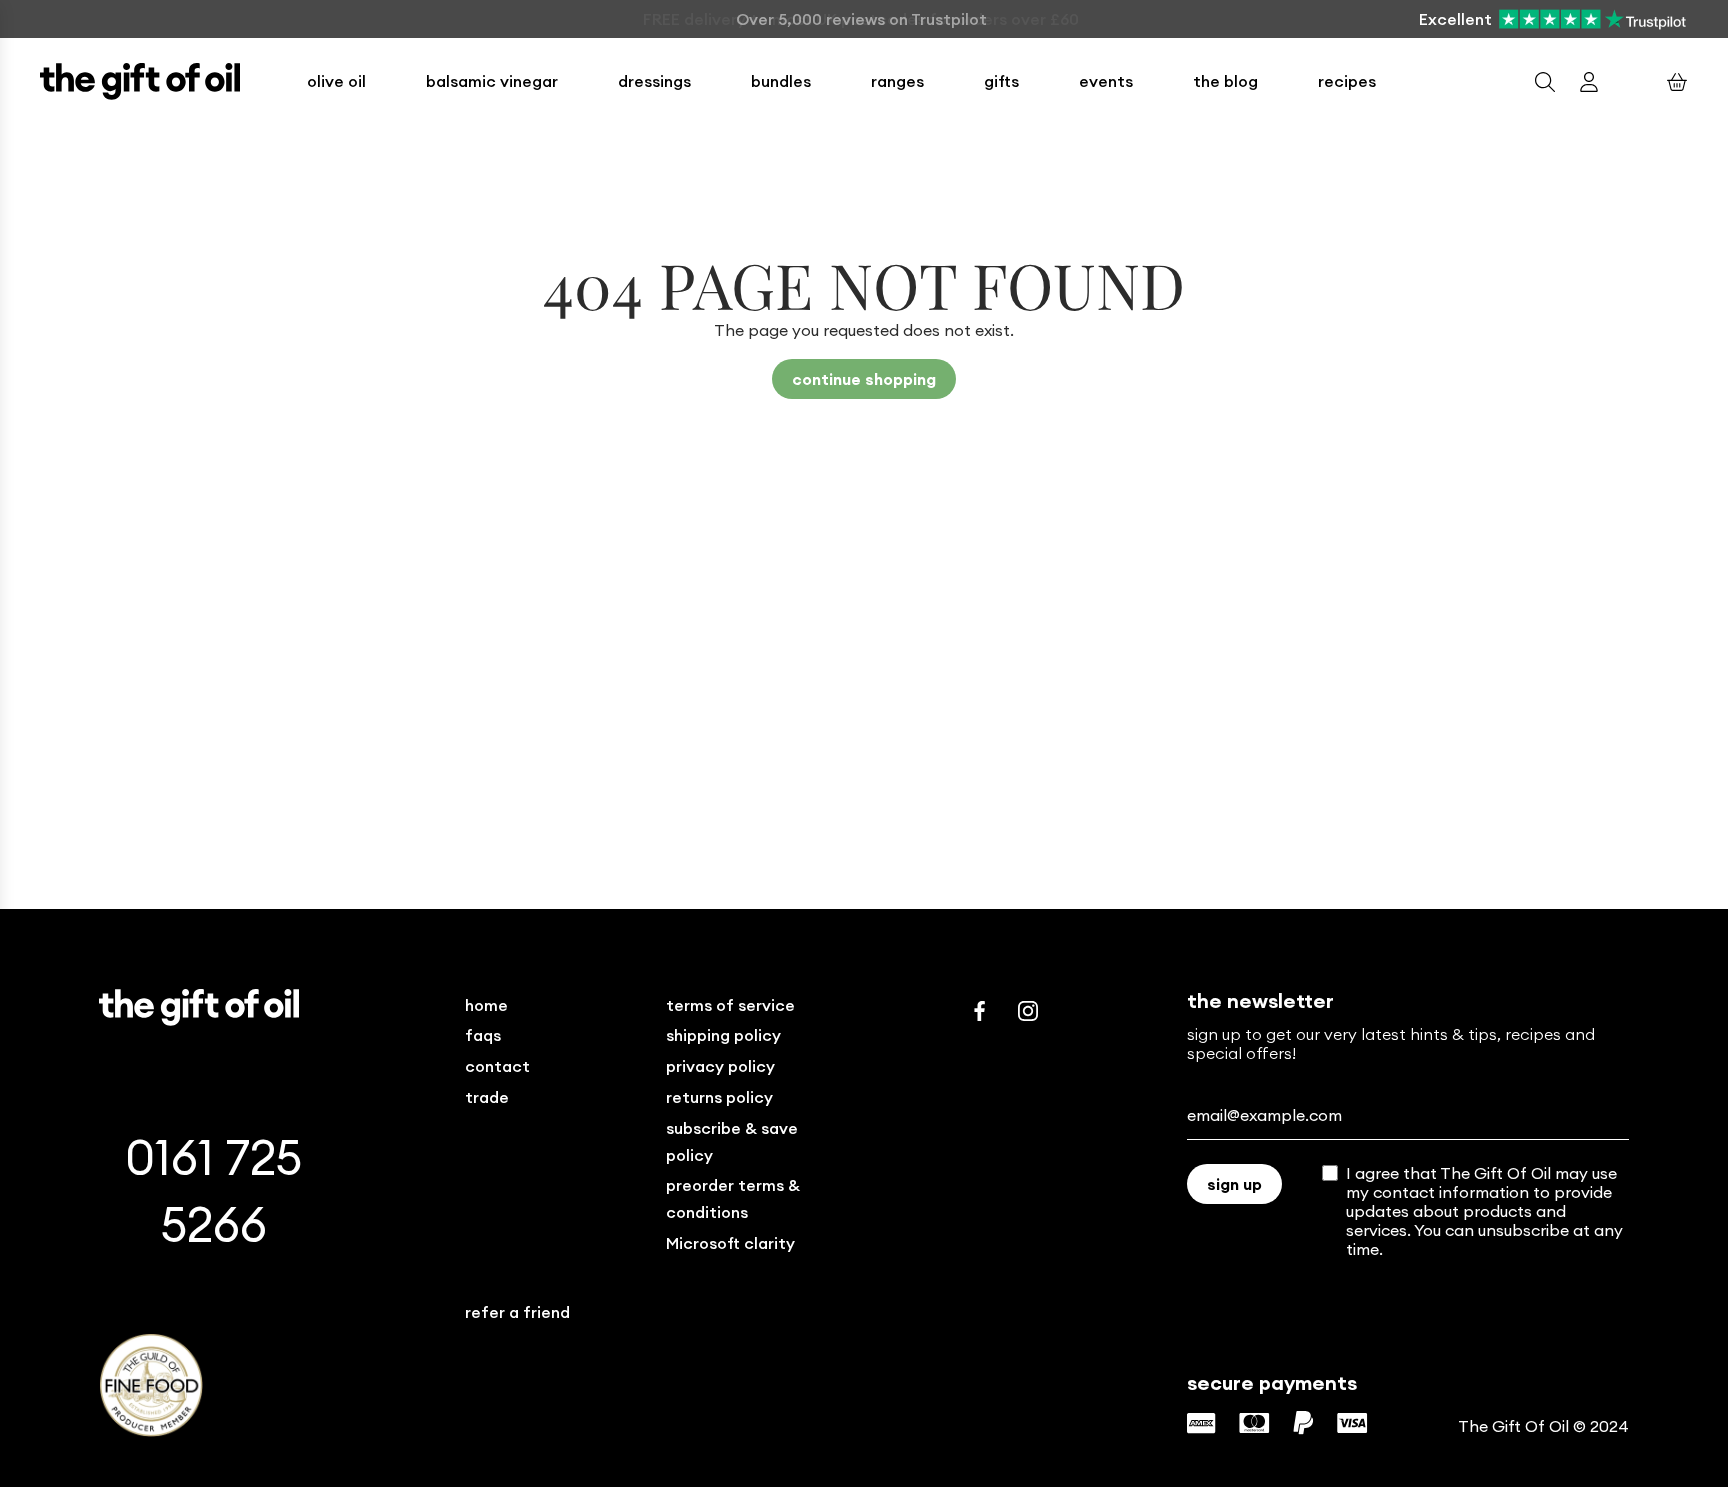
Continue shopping (864, 379)
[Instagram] (1028, 1011)
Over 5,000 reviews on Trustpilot (861, 19)
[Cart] (1677, 82)
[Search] (1545, 82)
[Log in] (1589, 82)
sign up (1234, 1184)
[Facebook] (980, 1011)
